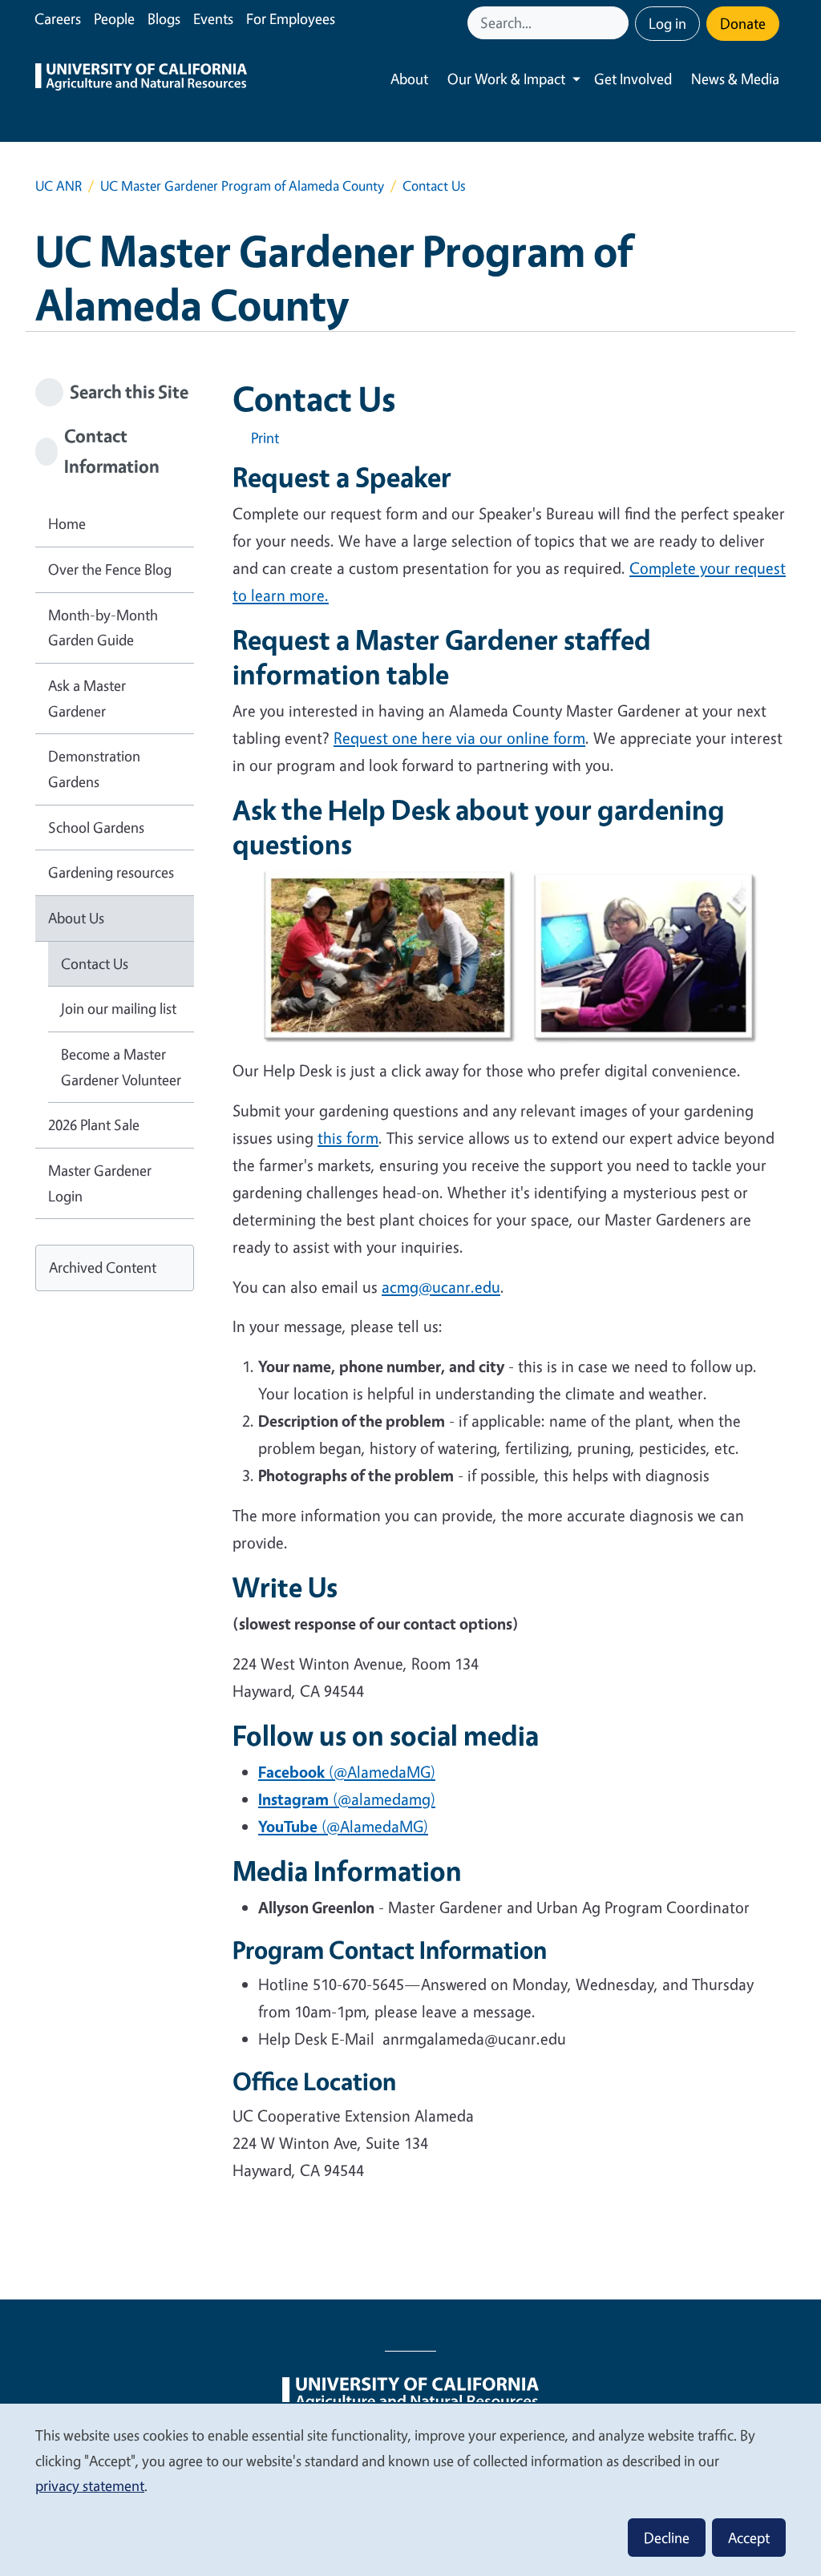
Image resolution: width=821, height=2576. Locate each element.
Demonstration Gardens (94, 769)
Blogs (164, 18)
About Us (76, 918)
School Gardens (96, 827)
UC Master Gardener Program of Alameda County (242, 186)
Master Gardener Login (100, 1183)
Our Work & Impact (506, 79)
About (409, 79)
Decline (667, 2538)
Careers (58, 18)
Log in (667, 23)
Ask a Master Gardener (87, 698)
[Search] (618, 23)
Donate (743, 23)
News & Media (735, 79)
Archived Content (103, 1267)
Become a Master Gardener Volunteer (121, 1067)
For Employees (291, 18)
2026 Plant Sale (94, 1124)
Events (213, 18)
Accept (749, 2538)
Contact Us (95, 963)
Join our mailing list (119, 1008)
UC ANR (59, 186)
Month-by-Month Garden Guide (103, 628)
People (114, 18)
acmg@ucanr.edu (441, 1287)
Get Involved (633, 79)
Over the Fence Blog (110, 569)
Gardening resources (111, 872)
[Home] (141, 79)
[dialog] (410, 2489)
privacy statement (90, 2485)
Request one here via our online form (459, 738)
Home (67, 523)
